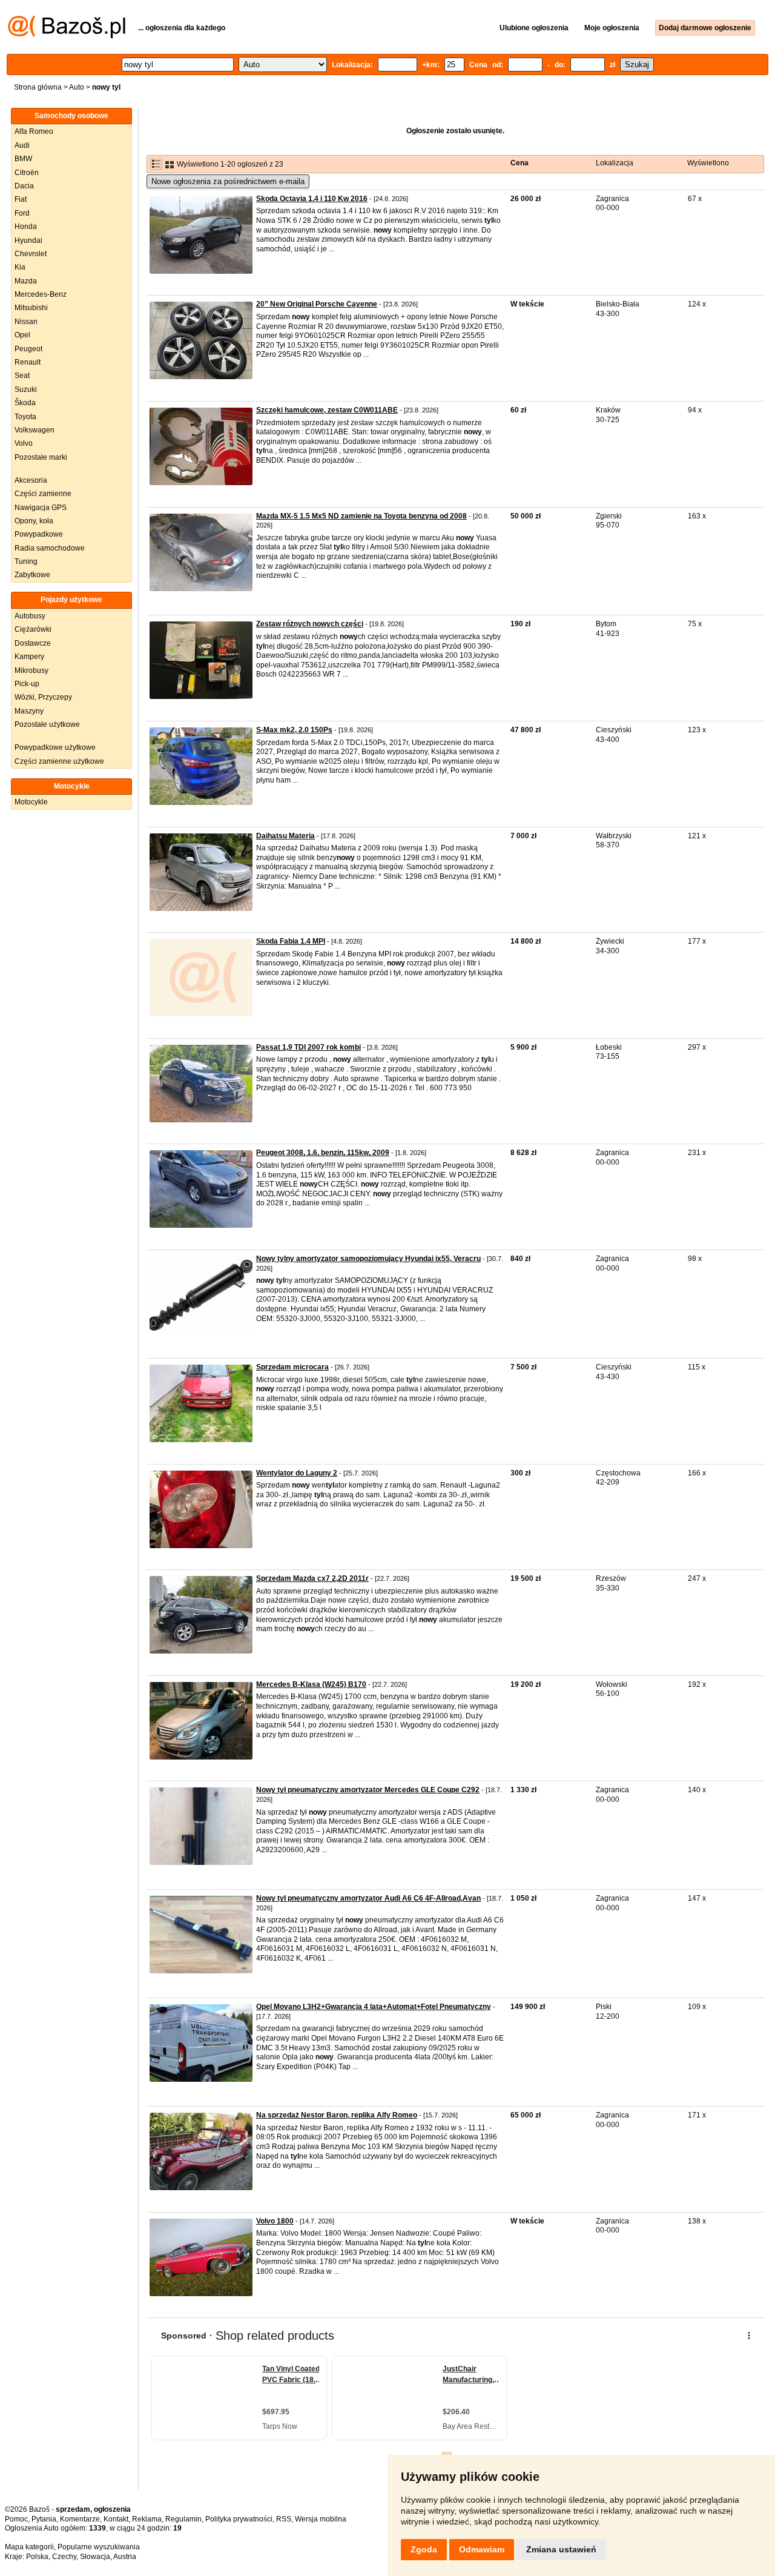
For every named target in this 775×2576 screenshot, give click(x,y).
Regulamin (183, 2519)
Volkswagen (35, 430)
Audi (22, 145)
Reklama (147, 2519)
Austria (125, 2557)
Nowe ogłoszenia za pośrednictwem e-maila (228, 181)
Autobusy (30, 616)
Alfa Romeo (34, 131)
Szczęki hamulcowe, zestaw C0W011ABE (327, 410)
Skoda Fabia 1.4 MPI (291, 941)
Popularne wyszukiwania (99, 2547)
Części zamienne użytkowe (59, 761)
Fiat (21, 199)
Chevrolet (31, 254)
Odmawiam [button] (482, 2549)
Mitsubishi (31, 308)
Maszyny (29, 711)
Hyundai (28, 240)
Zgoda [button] (424, 2549)
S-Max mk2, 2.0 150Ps (294, 730)
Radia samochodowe (50, 548)
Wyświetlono (708, 163)
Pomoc (16, 2519)
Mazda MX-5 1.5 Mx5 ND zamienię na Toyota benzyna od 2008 (361, 516)
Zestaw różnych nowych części (310, 624)
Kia (20, 267)
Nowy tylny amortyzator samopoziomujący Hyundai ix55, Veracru (368, 1259)
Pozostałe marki (41, 457)
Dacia (24, 186)
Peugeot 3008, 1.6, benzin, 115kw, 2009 (323, 1153)
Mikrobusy (31, 670)
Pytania (44, 2519)
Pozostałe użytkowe (47, 724)
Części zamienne (43, 494)
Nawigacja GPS (41, 508)
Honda (26, 227)
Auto (77, 87)
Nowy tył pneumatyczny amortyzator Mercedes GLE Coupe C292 (368, 1790)
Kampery (29, 657)
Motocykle (31, 802)
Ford (22, 213)
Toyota (25, 417)
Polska (37, 2557)
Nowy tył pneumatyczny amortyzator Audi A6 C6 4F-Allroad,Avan (368, 1898)
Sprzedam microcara (292, 1367)
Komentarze (80, 2519)
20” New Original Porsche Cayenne (317, 304)
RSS (284, 2519)
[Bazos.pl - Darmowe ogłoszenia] (67, 36)
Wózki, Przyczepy (43, 697)
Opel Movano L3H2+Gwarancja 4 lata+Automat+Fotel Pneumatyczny (374, 2007)
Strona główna (38, 87)
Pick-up (27, 684)
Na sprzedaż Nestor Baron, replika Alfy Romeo (337, 2115)
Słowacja (95, 2557)
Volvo (24, 443)
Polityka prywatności (239, 2519)
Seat (22, 376)
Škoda (25, 403)
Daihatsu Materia (285, 836)
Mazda (26, 281)
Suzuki (26, 389)
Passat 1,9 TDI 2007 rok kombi (308, 1047)
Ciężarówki (33, 629)
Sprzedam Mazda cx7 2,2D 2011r (312, 1578)
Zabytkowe (32, 575)
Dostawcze (33, 643)
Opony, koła (34, 521)
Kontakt (116, 2519)
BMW (23, 159)
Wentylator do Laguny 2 (297, 1473)
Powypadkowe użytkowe (55, 747)
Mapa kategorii (29, 2547)
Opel (22, 335)
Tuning (26, 561)
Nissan (26, 322)
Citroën (27, 173)
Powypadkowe (39, 534)
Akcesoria (31, 480)
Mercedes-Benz (41, 294)
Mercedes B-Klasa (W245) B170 (311, 1684)
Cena (519, 163)
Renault (28, 362)
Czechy (64, 2557)
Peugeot (28, 349)
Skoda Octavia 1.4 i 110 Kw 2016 (312, 199)
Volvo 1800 (275, 2221)
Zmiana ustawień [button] (561, 2549)
